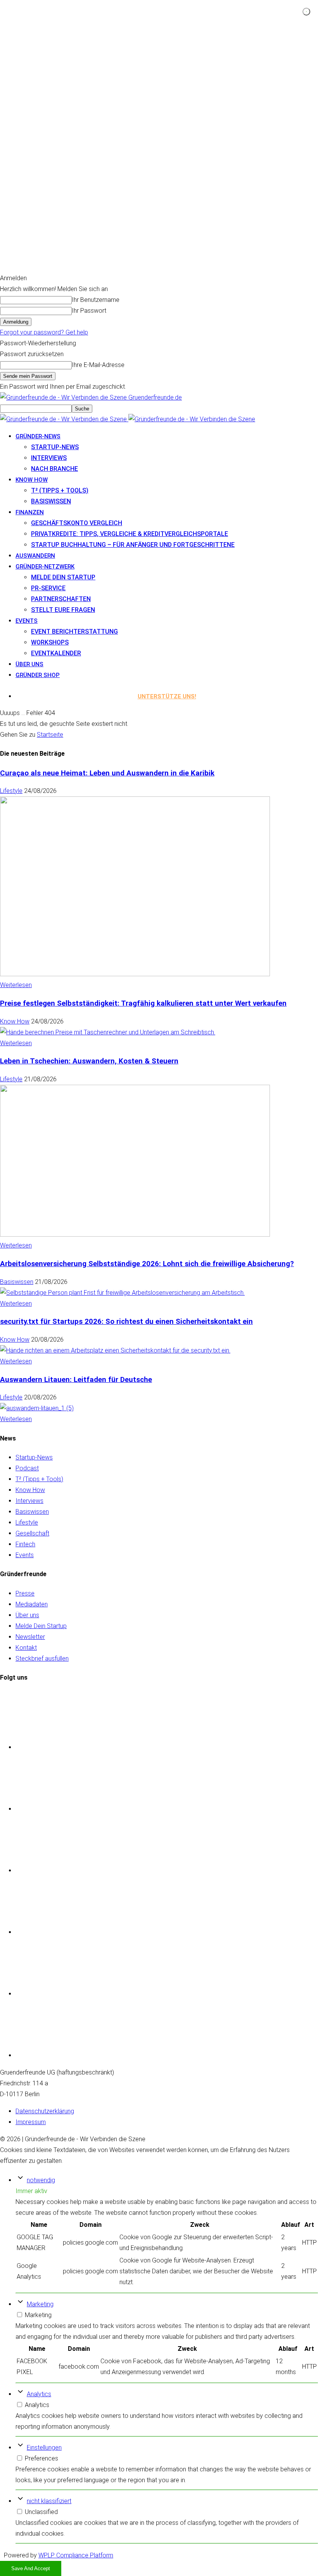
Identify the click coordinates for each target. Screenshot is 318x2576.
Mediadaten (32, 1604)
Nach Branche (54, 469)
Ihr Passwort (89, 311)
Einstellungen (44, 2448)
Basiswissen (51, 501)
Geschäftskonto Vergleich (77, 523)
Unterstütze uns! (167, 696)
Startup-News (55, 447)
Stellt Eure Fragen (63, 610)
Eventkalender (56, 653)
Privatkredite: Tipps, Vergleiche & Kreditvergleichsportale (130, 534)
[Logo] (64, 419)
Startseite (50, 735)
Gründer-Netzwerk (45, 567)
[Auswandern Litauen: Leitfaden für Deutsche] (37, 1408)
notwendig (41, 2180)
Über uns (29, 664)
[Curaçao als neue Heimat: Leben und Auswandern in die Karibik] (135, 974)
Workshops (50, 642)
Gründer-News (38, 436)
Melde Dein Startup (63, 577)
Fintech (25, 1544)
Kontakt (26, 1648)
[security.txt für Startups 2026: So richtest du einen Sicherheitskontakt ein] (115, 1350)
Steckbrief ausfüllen (42, 1658)
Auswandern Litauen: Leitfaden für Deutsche (76, 1380)
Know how (32, 480)
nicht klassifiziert (49, 2501)
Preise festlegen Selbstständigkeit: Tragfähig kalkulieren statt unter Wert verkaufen (143, 1003)
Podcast (27, 1468)
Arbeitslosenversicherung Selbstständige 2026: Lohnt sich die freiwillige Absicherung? (147, 1264)
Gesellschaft (32, 1533)
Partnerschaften (61, 599)
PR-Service (48, 588)
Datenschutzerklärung (45, 2111)
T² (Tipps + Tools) (60, 490)
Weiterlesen (16, 985)
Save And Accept (31, 2568)
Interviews (49, 458)
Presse (25, 1593)
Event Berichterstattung (74, 632)
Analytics (39, 2394)
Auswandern (35, 556)
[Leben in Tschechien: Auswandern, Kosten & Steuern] (135, 1235)
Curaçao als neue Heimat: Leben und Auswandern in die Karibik (107, 773)
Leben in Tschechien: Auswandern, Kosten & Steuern (89, 1061)
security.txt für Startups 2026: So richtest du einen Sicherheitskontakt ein (126, 1322)
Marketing (40, 2304)
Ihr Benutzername (96, 300)
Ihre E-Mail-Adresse (98, 365)
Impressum (31, 2122)
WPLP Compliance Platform (76, 2555)
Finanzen (30, 512)
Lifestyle (11, 791)
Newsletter (30, 1637)
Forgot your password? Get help (44, 332)
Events (27, 621)
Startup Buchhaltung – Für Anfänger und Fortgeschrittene (133, 545)
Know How (15, 1021)
